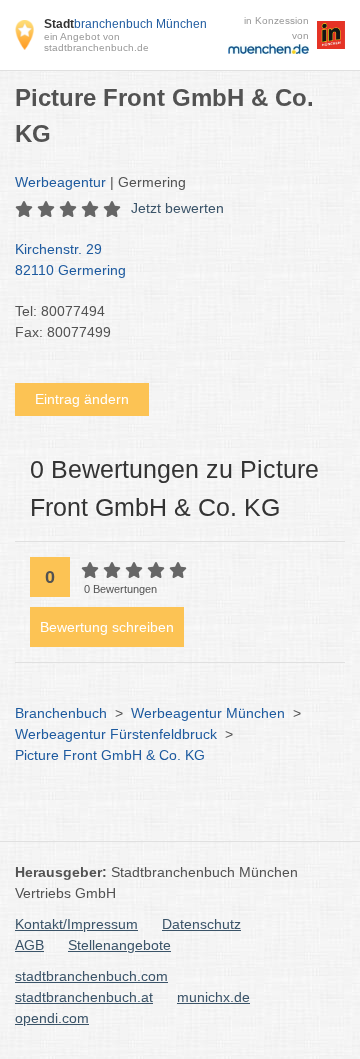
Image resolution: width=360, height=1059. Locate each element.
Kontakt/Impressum (76, 924)
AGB (29, 945)
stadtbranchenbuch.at (84, 997)
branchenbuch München (125, 24)
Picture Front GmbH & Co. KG (110, 755)
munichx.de (213, 997)
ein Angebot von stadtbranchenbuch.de (96, 42)
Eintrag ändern (82, 399)
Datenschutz (201, 924)
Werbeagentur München (208, 713)
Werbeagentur (60, 182)
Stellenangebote (119, 945)
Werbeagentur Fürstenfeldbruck (116, 734)
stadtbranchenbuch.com (91, 976)
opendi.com (52, 1018)
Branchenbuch (61, 713)
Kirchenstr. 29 (70, 259)
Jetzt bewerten (177, 208)
